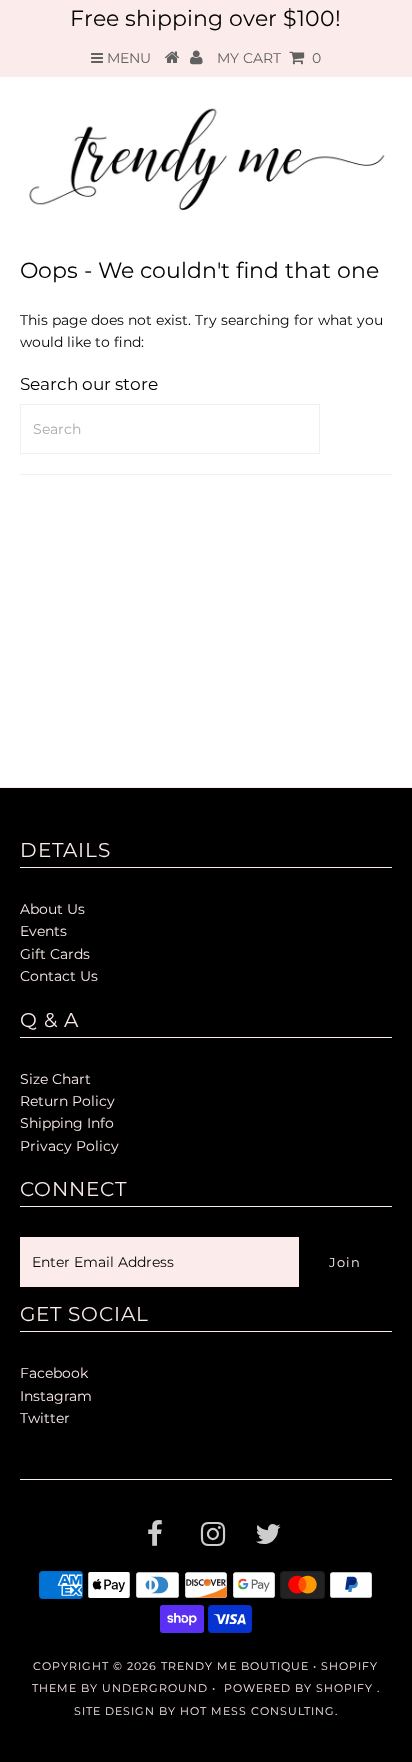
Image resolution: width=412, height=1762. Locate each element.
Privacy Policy (69, 1146)
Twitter (45, 1418)
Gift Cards (55, 954)
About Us (52, 909)
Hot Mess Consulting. (259, 1711)
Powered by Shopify (298, 1688)
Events (43, 931)
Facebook (54, 1373)
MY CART (269, 58)
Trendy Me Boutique (235, 1666)
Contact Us (59, 976)
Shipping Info (67, 1123)
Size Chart (55, 1079)
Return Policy (67, 1101)
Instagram (56, 1396)
